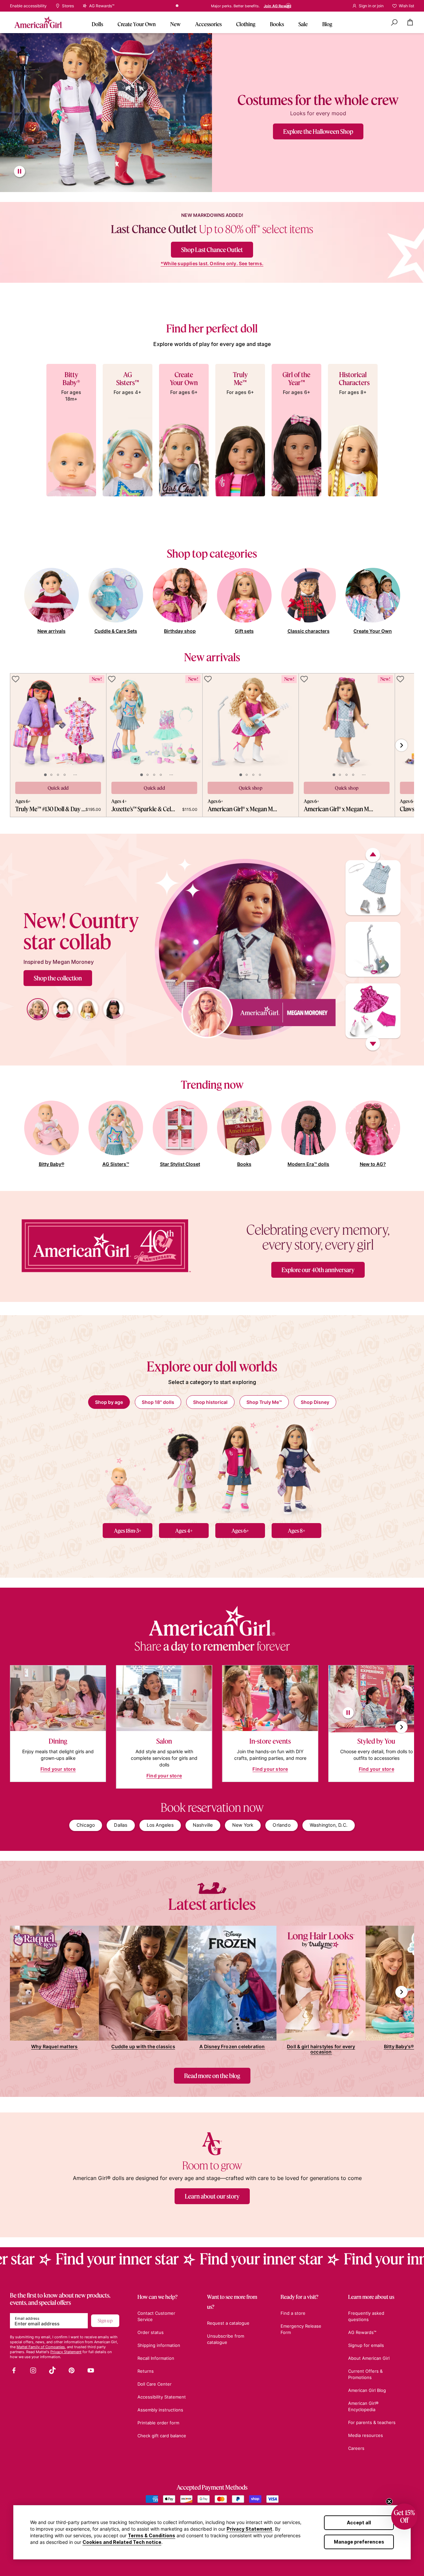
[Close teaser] (389, 2502)
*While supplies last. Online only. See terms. (212, 264)
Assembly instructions (160, 2410)
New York (243, 1825)
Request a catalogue (228, 2323)
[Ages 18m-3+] (128, 1468)
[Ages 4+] (184, 1468)
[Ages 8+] (296, 1468)
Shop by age (109, 1402)
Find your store (58, 1769)
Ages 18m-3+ (128, 1531)
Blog (327, 24)
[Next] (373, 1044)
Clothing (246, 24)
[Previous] (373, 855)
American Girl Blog (367, 2390)
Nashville (203, 1825)
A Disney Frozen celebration (232, 2046)
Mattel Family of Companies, (41, 2347)
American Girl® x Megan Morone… (244, 809)
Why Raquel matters (54, 2046)
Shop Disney (315, 1402)
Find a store (184, 6)
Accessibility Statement (162, 2397)
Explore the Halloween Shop (318, 131)
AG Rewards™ (362, 2332)
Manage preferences (359, 2542)
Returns (146, 2371)
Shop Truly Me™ (264, 1402)
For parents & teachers (372, 2422)
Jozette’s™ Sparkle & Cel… (143, 809)
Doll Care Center (155, 2384)
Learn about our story (212, 2196)
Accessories (208, 24)
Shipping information (159, 2345)
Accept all (359, 2523)
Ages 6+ (240, 1531)
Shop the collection (58, 978)
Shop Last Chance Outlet (212, 250)
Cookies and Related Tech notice (122, 2542)
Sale (303, 24)
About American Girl (369, 2358)
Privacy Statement (249, 2529)
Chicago (86, 1825)
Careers (356, 2448)
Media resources (366, 2435)
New (175, 24)
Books (277, 24)
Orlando (281, 1825)
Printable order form (158, 2423)
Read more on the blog (212, 2076)
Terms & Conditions (152, 2535)
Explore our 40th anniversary (318, 1270)
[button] (404, 2517)
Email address (27, 2318)
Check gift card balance (162, 2436)
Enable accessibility (28, 6)
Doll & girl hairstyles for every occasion (321, 2049)
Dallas (121, 1825)
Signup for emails (366, 2345)
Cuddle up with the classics (143, 2046)
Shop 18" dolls (158, 1402)
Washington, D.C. (329, 1825)
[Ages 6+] (240, 1468)
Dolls (97, 24)
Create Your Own (137, 24)
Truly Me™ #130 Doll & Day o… (50, 809)
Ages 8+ (297, 1531)
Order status (151, 2332)
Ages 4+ (184, 1531)
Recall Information (156, 2358)
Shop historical (210, 1402)
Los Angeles (160, 1825)
